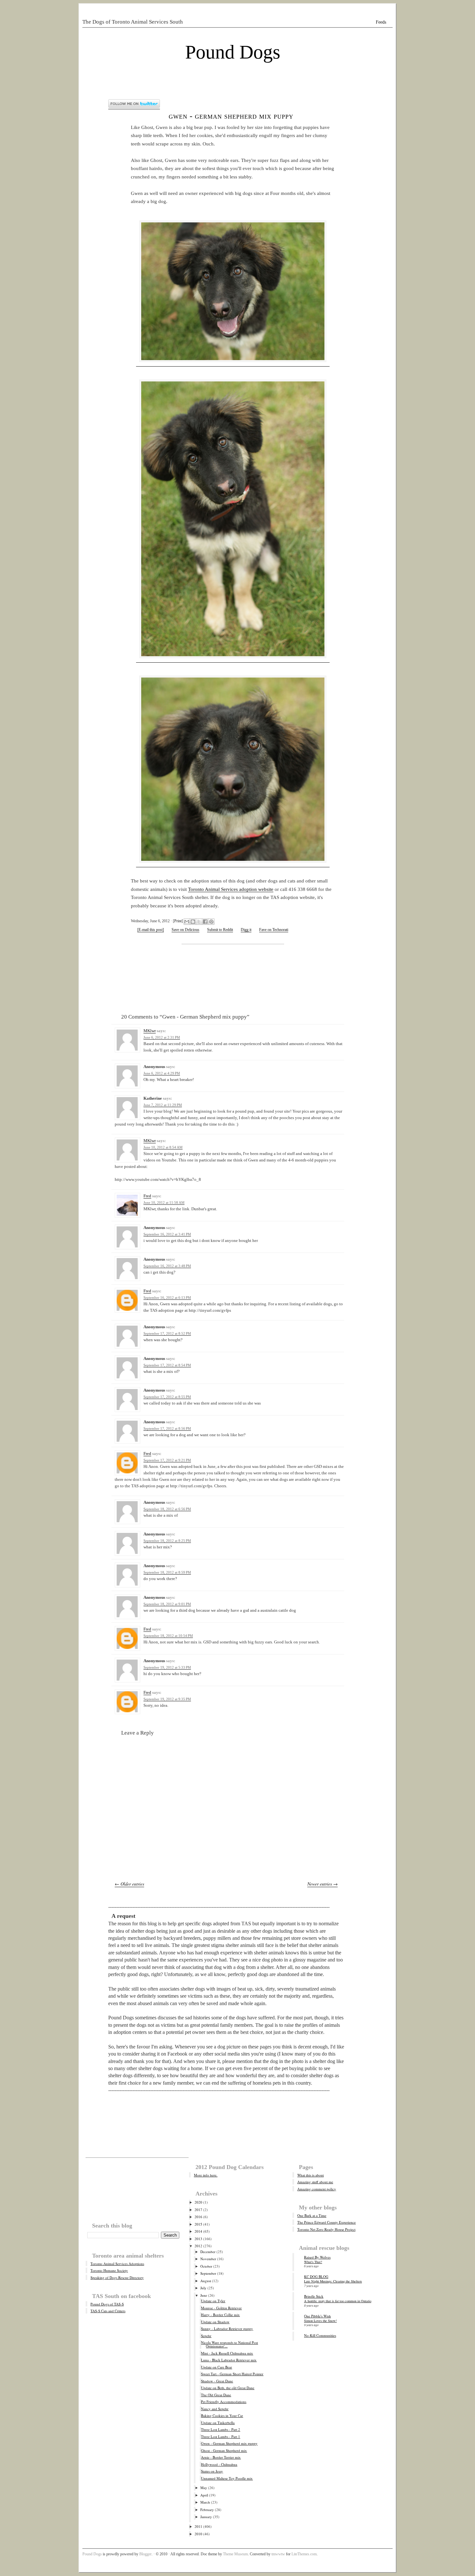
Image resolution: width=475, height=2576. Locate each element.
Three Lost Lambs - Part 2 (221, 2429)
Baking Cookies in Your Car (222, 2416)
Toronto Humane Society (109, 2270)
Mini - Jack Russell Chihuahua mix (227, 2353)
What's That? (313, 2262)
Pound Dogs (233, 52)
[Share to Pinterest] (211, 922)
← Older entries (129, 1884)
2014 (198, 2231)
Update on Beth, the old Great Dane (228, 2388)
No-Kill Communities (320, 2335)
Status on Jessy (212, 2471)
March (205, 2502)
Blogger (145, 2554)
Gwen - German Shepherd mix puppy (231, 116)
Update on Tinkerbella (218, 2423)
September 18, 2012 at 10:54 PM (168, 1636)
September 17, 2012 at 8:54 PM (167, 1365)
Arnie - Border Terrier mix (221, 2457)
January (206, 2517)
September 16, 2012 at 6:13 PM (167, 1298)
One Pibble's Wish (317, 2316)
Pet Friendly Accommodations (224, 2402)
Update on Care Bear (216, 2367)
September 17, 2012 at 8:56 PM (167, 1428)
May (204, 2488)
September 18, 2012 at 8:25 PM (167, 1541)
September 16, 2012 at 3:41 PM (167, 1234)
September (208, 2273)
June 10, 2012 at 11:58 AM (164, 1202)
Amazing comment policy (317, 2189)
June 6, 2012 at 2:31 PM (162, 1037)
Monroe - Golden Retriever (221, 2308)
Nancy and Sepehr (215, 2409)
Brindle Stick (314, 2296)
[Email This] (187, 922)
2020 (198, 2202)
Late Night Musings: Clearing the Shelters (333, 2281)
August (206, 2281)
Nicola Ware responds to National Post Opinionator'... (229, 2344)
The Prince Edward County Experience (327, 2222)
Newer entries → (322, 1884)
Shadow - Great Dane (217, 2381)
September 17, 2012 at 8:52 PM (167, 1333)
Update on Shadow (215, 2322)
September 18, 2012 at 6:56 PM (167, 1509)
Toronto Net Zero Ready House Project (326, 2229)
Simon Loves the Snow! (320, 2321)
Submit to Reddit (220, 930)
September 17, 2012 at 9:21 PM (167, 1460)
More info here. (206, 2175)
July (203, 2288)
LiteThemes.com (304, 2554)
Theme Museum (235, 2554)
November (208, 2259)
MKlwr (150, 1031)
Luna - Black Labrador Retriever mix (229, 2360)
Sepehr (206, 2336)
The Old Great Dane (216, 2395)
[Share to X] (199, 922)
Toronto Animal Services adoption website (231, 889)
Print (178, 921)
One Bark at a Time (312, 2215)
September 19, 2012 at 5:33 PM (167, 1667)
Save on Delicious (185, 930)
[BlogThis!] (193, 922)
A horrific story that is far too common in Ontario (338, 2301)
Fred (147, 1196)
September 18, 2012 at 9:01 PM (167, 1604)
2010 (198, 2534)
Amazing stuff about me (315, 2182)
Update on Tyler (213, 2301)
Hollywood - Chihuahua (219, 2464)
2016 (198, 2217)
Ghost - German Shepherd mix (224, 2450)
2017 (198, 2210)
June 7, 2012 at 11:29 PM (163, 1105)
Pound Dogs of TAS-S (107, 2304)
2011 (198, 2526)
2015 (198, 2224)
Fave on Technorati (274, 930)
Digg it (246, 930)
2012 (198, 2246)
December (208, 2252)
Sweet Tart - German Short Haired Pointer (232, 2374)
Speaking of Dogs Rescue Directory (117, 2277)
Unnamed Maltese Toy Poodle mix (227, 2478)
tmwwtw (278, 2554)
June (204, 2295)
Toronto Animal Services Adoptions (117, 2264)
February (207, 2510)
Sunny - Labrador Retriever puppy (227, 2329)
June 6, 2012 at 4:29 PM (162, 1073)
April (204, 2495)
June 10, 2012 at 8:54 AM (163, 1147)
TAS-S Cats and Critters (108, 2311)
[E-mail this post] (151, 930)
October (206, 2266)
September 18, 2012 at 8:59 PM (167, 1572)
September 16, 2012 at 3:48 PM (167, 1266)
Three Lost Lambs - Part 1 (221, 2437)
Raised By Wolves (317, 2257)
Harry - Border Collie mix (220, 2315)
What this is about (311, 2175)
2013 (198, 2239)
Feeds (381, 22)
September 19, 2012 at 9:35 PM (167, 1699)
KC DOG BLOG (316, 2277)
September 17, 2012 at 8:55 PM (167, 1397)
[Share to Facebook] (205, 922)
